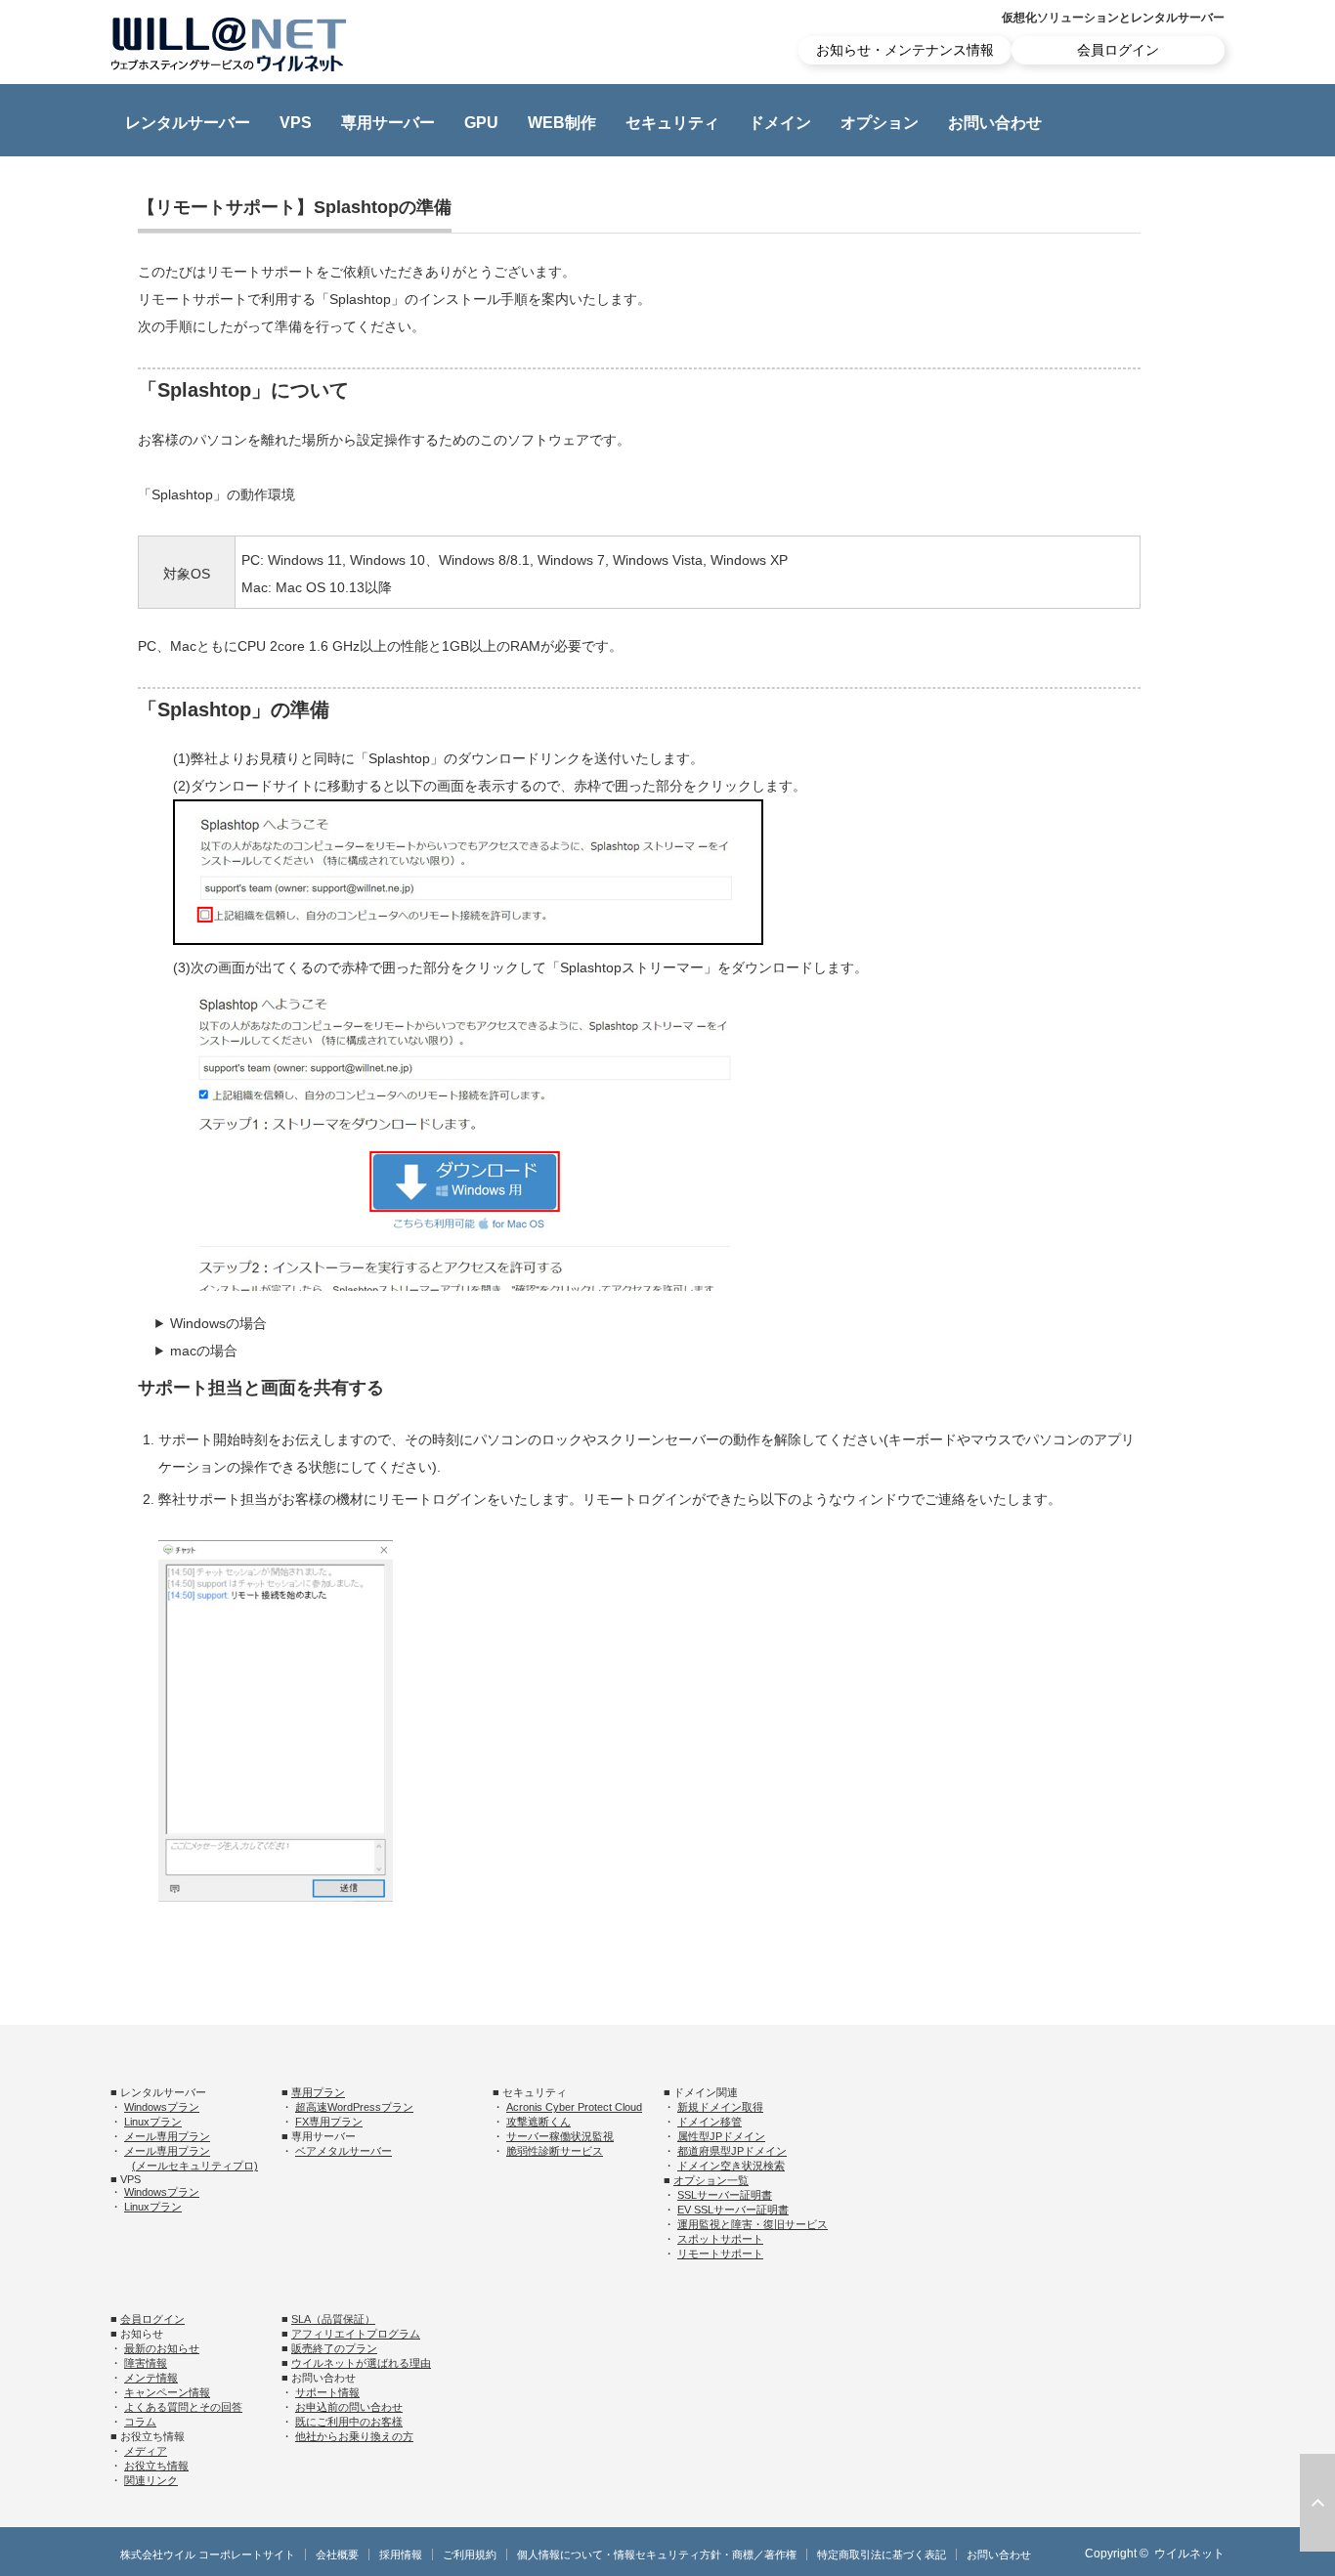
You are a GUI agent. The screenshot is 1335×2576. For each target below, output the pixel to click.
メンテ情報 (151, 2378)
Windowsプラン (162, 2107)
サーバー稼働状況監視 (560, 2136)
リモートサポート (720, 2254)
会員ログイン (1118, 50)
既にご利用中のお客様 (349, 2422)
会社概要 (337, 2555)
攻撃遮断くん (538, 2122)
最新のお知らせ (162, 2348)
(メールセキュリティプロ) (195, 2166)
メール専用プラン (167, 2136)
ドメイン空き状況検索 (731, 2166)
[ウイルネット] (229, 44)
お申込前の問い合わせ (349, 2407)
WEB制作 (562, 123)
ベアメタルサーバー (344, 2151)
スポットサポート (720, 2239)
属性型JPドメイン (721, 2136)
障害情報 (146, 2363)
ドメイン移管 (710, 2122)
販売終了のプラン (334, 2348)
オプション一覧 (711, 2180)
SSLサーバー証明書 (725, 2195)
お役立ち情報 (156, 2466)
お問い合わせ (995, 123)
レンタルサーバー (188, 123)
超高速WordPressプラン (354, 2107)
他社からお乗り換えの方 (354, 2436)
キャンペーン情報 (167, 2392)
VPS (296, 123)
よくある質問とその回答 (183, 2407)
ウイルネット (1189, 2554)
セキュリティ (672, 123)
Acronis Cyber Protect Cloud (574, 2107)
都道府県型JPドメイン (732, 2151)
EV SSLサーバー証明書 (733, 2210)
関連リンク (151, 2480)
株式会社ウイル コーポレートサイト (208, 2555)
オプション (880, 123)
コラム (140, 2422)
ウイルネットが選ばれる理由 (361, 2363)
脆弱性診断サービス (555, 2151)
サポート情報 (327, 2392)
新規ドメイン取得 (720, 2107)
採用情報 (401, 2555)
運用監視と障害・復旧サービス (753, 2224)
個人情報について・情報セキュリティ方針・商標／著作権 (657, 2555)
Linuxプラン (153, 2122)
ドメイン (780, 123)
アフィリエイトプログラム (356, 2334)
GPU (481, 123)
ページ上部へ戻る (1317, 2503)
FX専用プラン (329, 2122)
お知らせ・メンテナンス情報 (905, 50)
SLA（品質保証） (333, 2319)
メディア (146, 2451)
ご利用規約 (470, 2555)
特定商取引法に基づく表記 (882, 2555)
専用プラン (318, 2092)
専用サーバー (388, 123)
